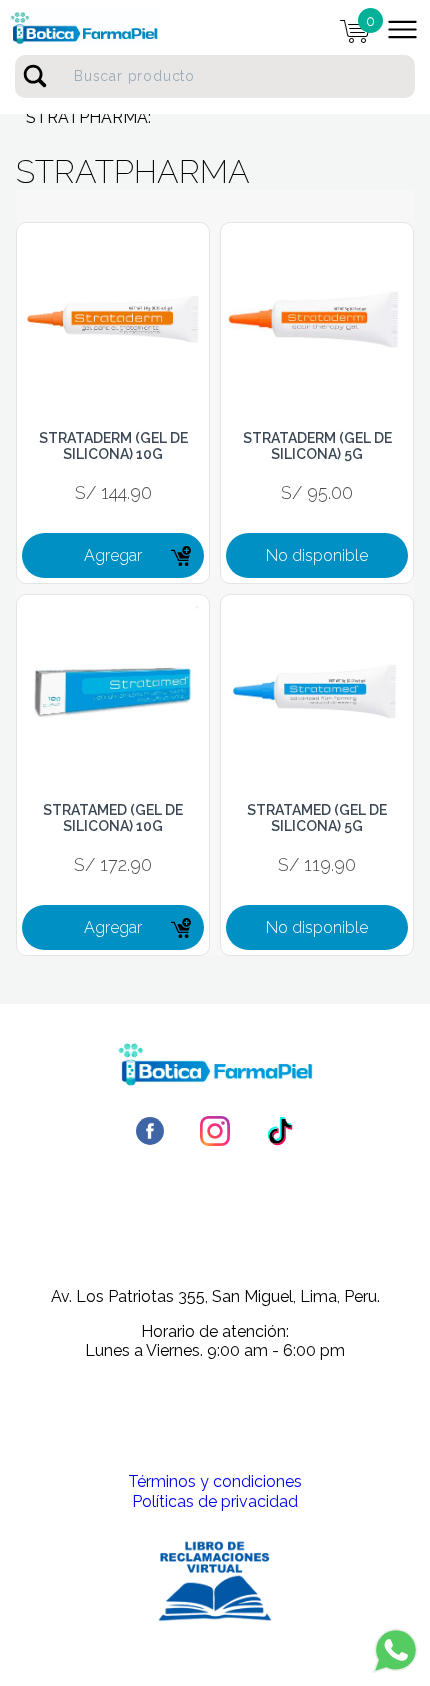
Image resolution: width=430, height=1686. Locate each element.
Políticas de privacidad (215, 1501)
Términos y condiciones (215, 1481)
